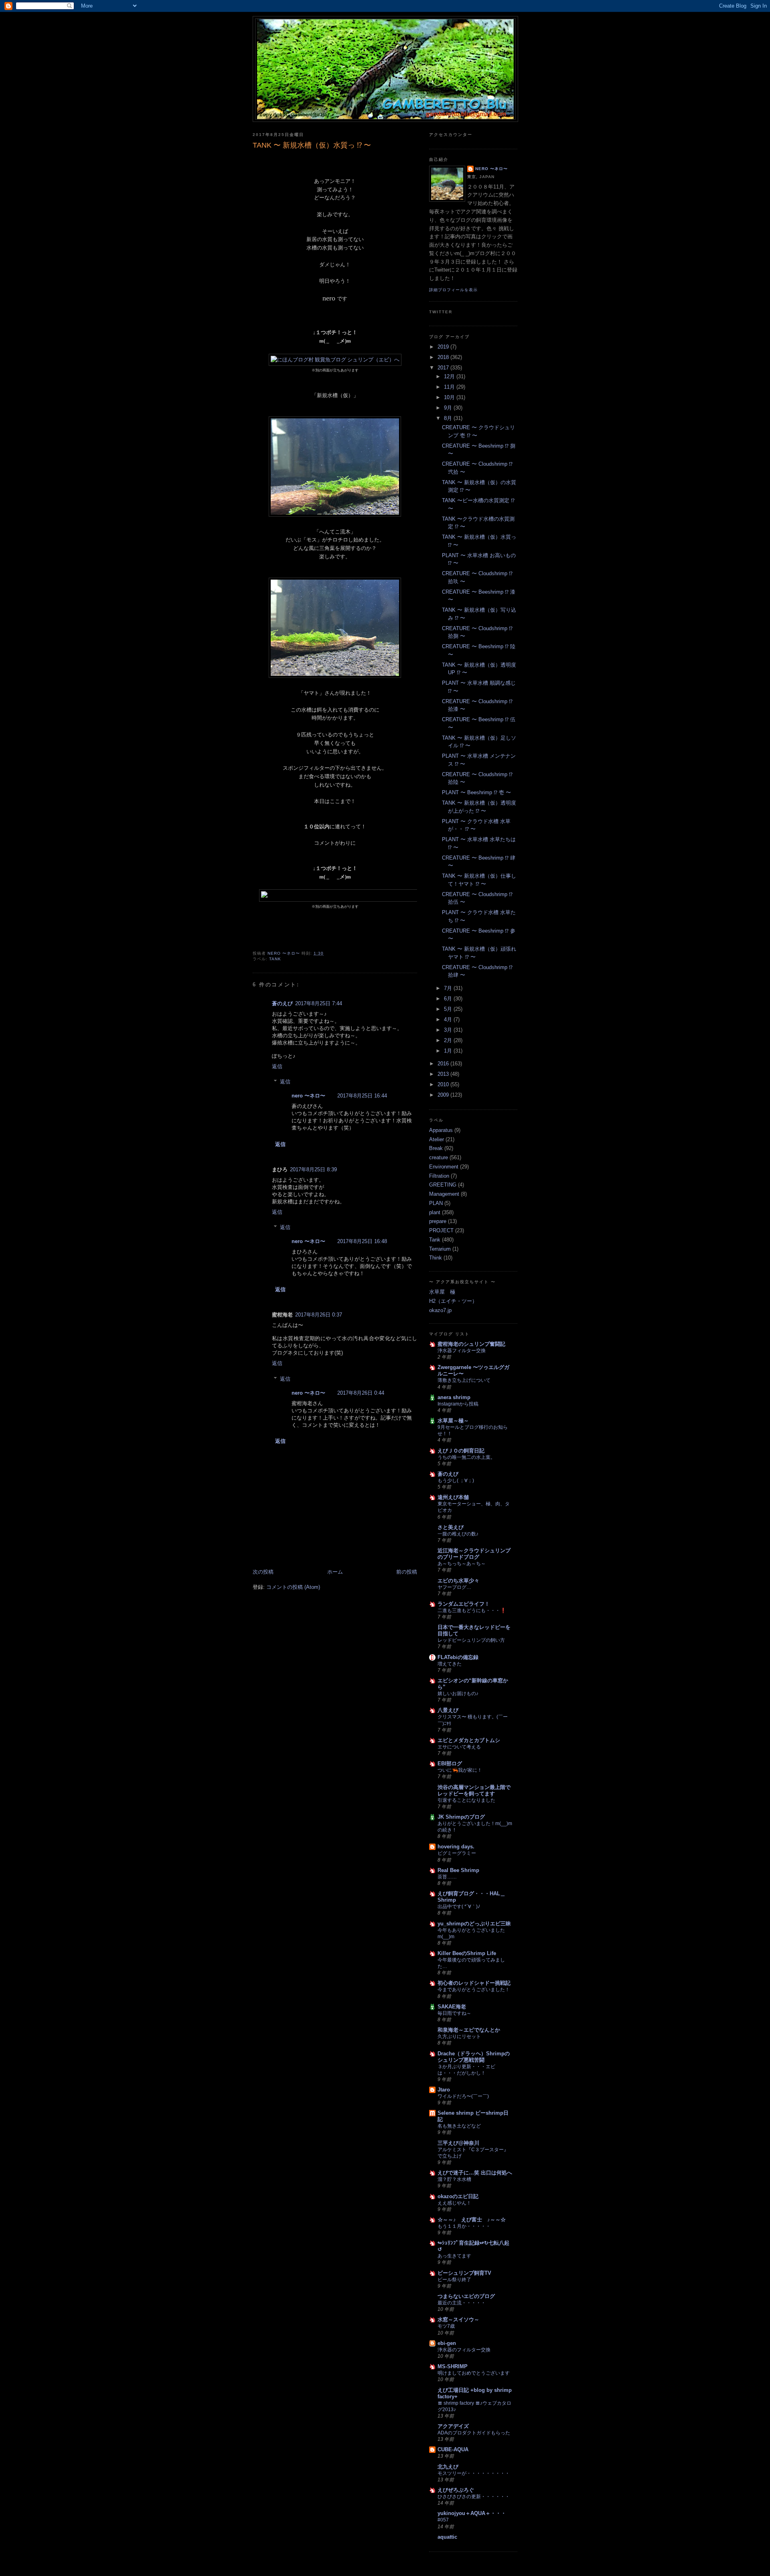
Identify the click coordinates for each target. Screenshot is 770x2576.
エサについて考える (459, 1747)
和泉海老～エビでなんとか (469, 2030)
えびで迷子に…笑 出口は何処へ (475, 2173)
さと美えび (451, 1527)
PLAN (436, 1203)
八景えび (448, 1710)
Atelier (437, 1139)
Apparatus (441, 1130)
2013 (444, 1074)
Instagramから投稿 (458, 1404)
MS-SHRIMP (453, 2366)
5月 (449, 1009)
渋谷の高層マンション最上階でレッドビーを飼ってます (474, 1790)
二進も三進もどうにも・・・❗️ (472, 1611)
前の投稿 (407, 1572)
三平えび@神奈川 (458, 2143)
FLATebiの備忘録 (458, 1657)
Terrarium (440, 1249)
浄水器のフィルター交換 (464, 2350)
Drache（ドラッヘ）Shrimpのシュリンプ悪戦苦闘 (474, 2057)
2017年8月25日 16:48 (362, 1241)
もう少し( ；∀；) (456, 1481)
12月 (450, 376)
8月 (449, 418)
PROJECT (441, 1230)
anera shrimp (454, 1397)
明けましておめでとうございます (474, 2373)
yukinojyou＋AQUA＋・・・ (472, 2513)
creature (439, 1157)
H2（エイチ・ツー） (453, 1301)
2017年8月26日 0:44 (361, 1393)
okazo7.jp (440, 1310)
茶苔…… (447, 1877)
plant (435, 1212)
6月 (449, 999)
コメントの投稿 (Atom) (293, 1587)
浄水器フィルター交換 (462, 1351)
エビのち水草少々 (458, 1581)
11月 (450, 387)
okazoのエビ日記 (458, 2196)
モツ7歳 (446, 2326)
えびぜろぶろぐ (456, 2490)
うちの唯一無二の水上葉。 (466, 1457)
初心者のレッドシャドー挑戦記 (474, 1983)
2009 (444, 1095)
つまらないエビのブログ (466, 2296)
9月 (449, 408)
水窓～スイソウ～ (458, 2319)
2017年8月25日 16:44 (362, 1096)
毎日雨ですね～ (454, 2013)
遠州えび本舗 (453, 1497)
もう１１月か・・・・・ (464, 2226)
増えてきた (450, 1664)
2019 (444, 347)
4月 (449, 1019)
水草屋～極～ (453, 1421)
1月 (449, 1051)
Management (444, 1194)
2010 (444, 1084)
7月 (449, 988)
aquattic (447, 2537)
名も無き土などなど (459, 2126)
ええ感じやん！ (454, 2203)
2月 (449, 1040)
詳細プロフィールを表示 (453, 290)
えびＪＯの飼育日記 (461, 1451)
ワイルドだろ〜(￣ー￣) (463, 2096)
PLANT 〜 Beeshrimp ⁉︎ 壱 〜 (476, 792)
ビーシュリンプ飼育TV (464, 2273)
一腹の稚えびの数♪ (458, 1534)
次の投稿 (263, 1572)
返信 (277, 1066)
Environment (444, 1167)
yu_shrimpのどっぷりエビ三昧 (474, 1924)
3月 (449, 1030)
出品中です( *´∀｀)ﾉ (459, 1907)
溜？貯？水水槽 (454, 2179)
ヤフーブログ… (454, 1587)
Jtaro (444, 2090)
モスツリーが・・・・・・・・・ (474, 2473)
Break (436, 1148)
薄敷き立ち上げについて (464, 1380)
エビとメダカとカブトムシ (469, 1740)
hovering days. (456, 1847)
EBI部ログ (450, 1764)
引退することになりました (466, 1800)
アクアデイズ (453, 2426)
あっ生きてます (454, 2256)
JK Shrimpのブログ (461, 1817)
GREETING (443, 1185)
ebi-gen (447, 2343)
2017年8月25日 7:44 (319, 1003)
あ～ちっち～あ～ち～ (462, 1564)
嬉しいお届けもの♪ (458, 1694)
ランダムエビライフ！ (464, 1604)
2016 (444, 1064)
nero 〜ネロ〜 (308, 1096)
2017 (444, 368)
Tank (275, 959)
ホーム (335, 1572)
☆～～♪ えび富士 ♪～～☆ (472, 2220)
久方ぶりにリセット (459, 2036)
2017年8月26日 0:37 (319, 1315)
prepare (438, 1221)
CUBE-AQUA (453, 2449)
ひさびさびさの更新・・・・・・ (474, 2497)
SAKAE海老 (452, 2007)
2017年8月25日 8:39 (313, 1169)
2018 (444, 357)
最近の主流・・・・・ (462, 2303)
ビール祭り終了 (454, 2280)
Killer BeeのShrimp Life (467, 1953)
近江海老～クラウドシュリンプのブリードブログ (474, 1554)
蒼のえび (282, 1003)
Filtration (439, 1176)
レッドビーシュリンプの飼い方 (471, 1640)
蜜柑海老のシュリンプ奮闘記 (471, 1344)
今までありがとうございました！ (474, 1990)
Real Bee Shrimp (458, 1870)
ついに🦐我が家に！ (460, 1770)
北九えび (448, 2467)
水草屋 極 (442, 1292)
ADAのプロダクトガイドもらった (474, 2433)
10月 (450, 397)
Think (436, 1258)
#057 (443, 2520)
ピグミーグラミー (457, 1853)
